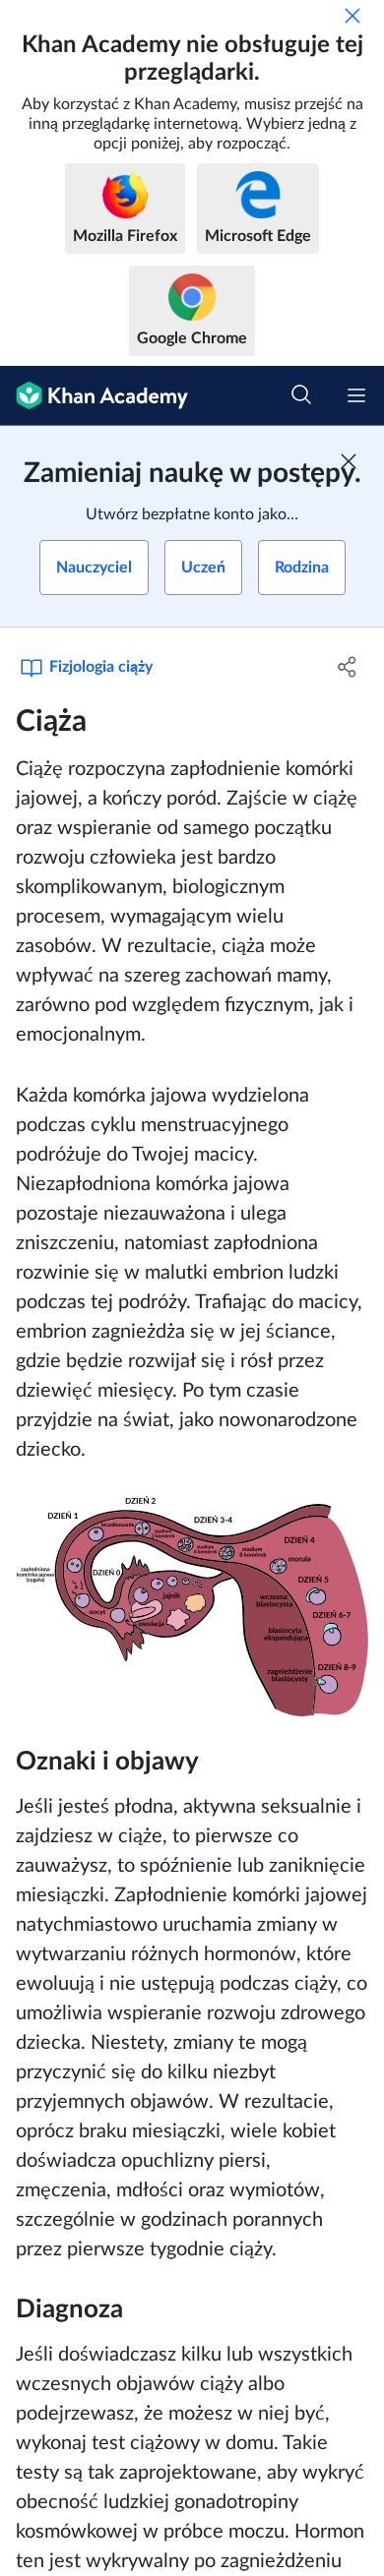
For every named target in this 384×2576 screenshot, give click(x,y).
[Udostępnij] (347, 667)
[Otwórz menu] (356, 395)
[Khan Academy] (94, 396)
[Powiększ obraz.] (192, 1607)
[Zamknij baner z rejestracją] (349, 461)
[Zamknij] (352, 16)
